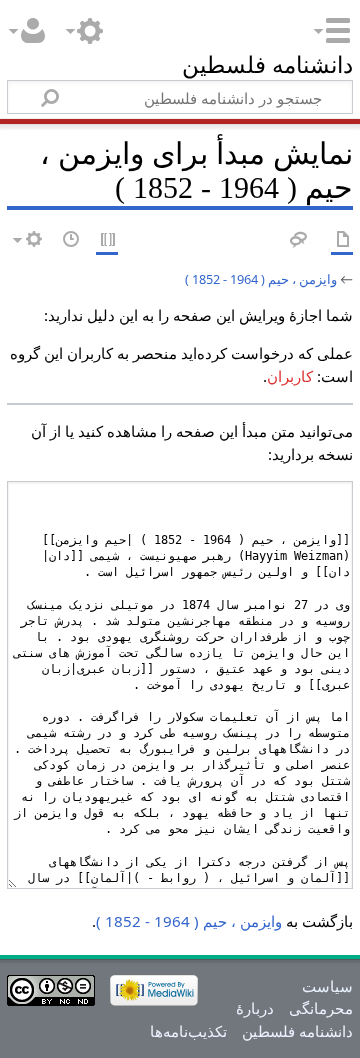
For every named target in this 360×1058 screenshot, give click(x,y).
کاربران (290, 376)
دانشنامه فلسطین (267, 67)
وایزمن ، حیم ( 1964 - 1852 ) (261, 279)
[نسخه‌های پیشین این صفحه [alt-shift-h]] (70, 240)
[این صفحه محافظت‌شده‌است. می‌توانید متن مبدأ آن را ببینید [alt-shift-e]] (107, 240)
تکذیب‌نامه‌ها (188, 1031)
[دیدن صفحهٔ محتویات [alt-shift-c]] (342, 240)
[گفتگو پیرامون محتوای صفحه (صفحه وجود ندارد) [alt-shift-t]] (297, 240)
